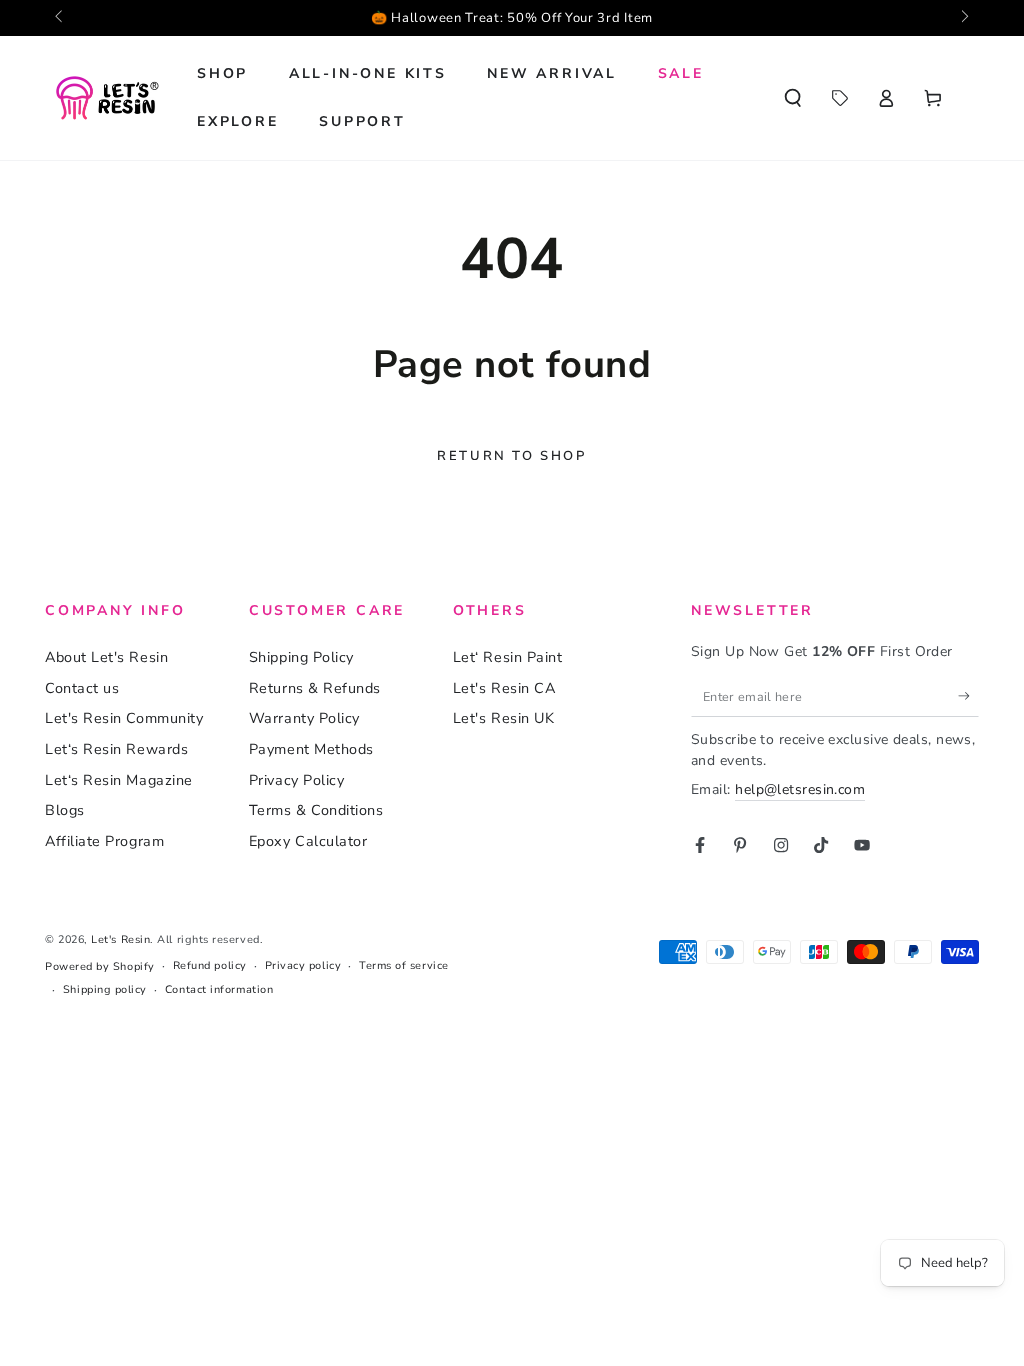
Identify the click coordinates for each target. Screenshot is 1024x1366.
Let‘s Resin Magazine (119, 780)
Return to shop (511, 456)
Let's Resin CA (504, 688)
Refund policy (210, 965)
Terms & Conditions (316, 810)
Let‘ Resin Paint (508, 657)
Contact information (219, 989)
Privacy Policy (297, 780)
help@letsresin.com (800, 789)
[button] (792, 98)
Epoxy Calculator (308, 841)
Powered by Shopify (100, 966)
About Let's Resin (106, 657)
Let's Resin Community (124, 718)
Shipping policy (105, 989)
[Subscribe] (968, 696)
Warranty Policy (304, 718)
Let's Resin (120, 939)
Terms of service (404, 965)
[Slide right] (963, 18)
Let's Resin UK (504, 718)
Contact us (82, 688)
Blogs (65, 810)
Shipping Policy (301, 657)
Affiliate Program (104, 841)
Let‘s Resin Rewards (116, 749)
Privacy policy (303, 965)
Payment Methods (311, 749)
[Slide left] (60, 18)
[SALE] (839, 98)
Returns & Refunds (315, 688)
